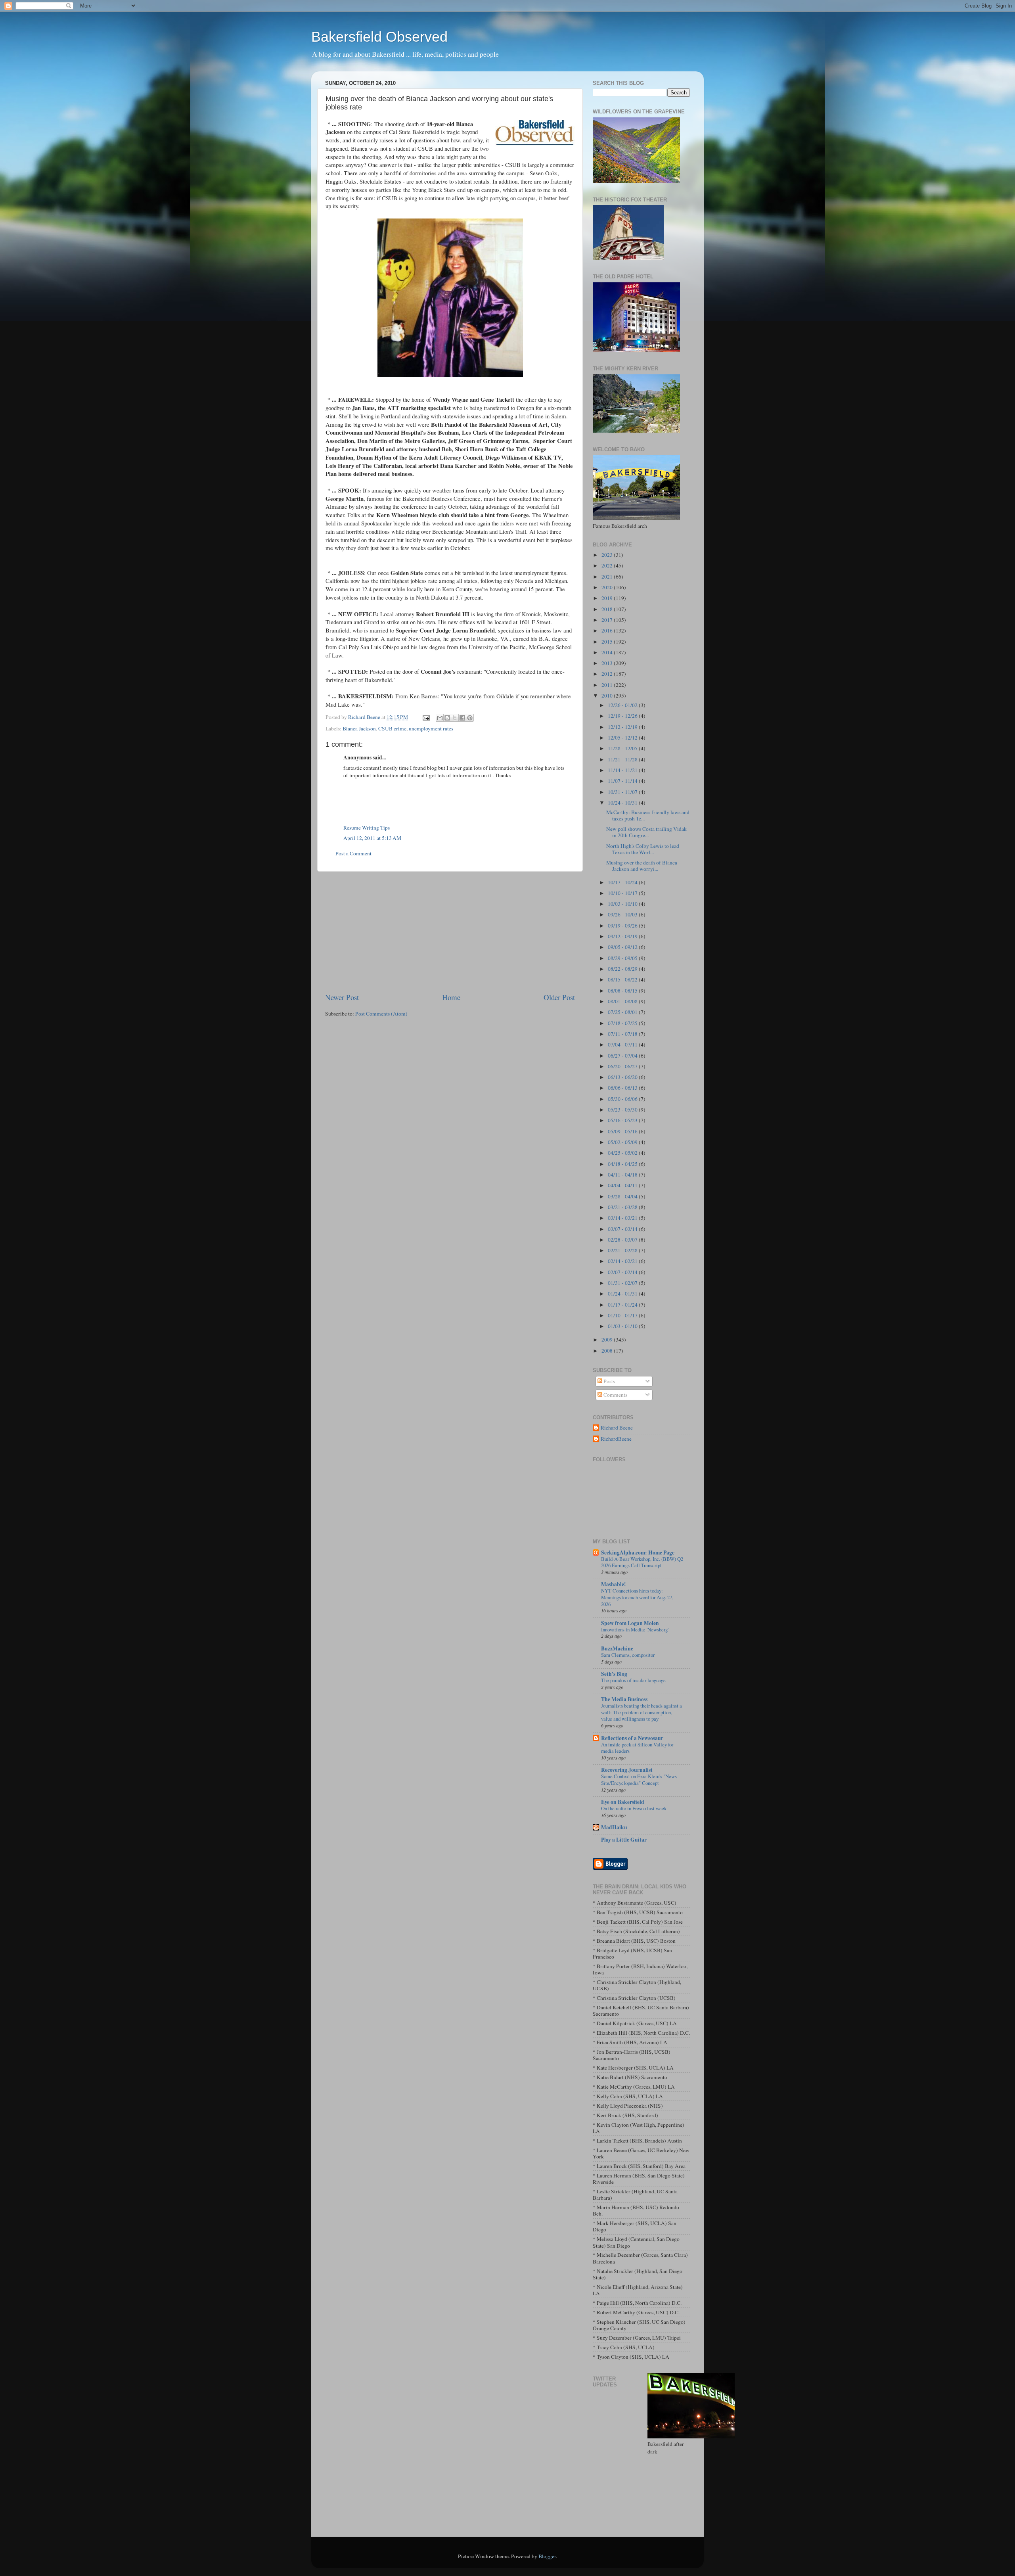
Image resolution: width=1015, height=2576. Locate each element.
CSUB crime (392, 728)
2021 (608, 577)
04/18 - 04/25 (623, 1164)
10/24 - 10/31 (623, 803)
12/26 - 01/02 (623, 705)
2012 (608, 674)
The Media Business (624, 1699)
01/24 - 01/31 (623, 1294)
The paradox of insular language (633, 1680)
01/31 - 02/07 (623, 1283)
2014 (608, 652)
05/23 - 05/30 (623, 1110)
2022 (608, 565)
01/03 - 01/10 (623, 1326)
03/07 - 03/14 (623, 1229)
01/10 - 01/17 (623, 1315)
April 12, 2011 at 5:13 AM (372, 838)
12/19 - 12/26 (623, 716)
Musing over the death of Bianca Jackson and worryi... (642, 866)
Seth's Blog (614, 1674)
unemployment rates (431, 728)
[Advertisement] (450, 932)
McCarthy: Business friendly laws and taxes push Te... (648, 815)
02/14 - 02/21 (623, 1261)
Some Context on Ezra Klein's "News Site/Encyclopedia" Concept (639, 1780)
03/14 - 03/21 (623, 1218)
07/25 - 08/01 (623, 1012)
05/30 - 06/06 (623, 1099)
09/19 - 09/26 (623, 926)
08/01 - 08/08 (623, 1001)
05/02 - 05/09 (623, 1142)
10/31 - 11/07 (623, 792)
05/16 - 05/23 (623, 1120)
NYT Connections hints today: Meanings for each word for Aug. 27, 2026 (637, 1597)
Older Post (559, 997)
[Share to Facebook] (462, 718)
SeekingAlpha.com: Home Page (638, 1552)
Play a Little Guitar (624, 1840)
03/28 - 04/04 (623, 1196)
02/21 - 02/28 (623, 1250)
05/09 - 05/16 (623, 1131)
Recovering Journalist (627, 1770)
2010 (608, 696)
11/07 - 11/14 (623, 781)
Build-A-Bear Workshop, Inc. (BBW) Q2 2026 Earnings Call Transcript (642, 1562)
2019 (608, 598)
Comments (615, 1395)
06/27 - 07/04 (623, 1056)
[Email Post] (425, 717)
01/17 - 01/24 (623, 1305)
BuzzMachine (617, 1648)
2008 (608, 1351)
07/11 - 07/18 (623, 1034)
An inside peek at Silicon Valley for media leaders (637, 1748)
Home (451, 997)
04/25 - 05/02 (623, 1153)
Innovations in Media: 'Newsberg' (635, 1629)
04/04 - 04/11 (623, 1185)
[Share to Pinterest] (470, 718)
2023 (608, 555)
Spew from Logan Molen (630, 1623)
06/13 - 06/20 (623, 1077)
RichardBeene (616, 1439)
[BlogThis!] (447, 718)
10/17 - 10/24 (623, 882)
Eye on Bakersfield (623, 1802)
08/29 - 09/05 (623, 958)
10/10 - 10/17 (623, 893)
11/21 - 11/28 (623, 759)
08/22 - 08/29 (623, 969)
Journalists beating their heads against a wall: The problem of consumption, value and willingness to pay (642, 1712)
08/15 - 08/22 (623, 979)
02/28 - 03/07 (623, 1240)
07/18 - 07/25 (623, 1023)
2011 (608, 685)
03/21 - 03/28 (623, 1207)
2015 (608, 642)
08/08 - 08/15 (623, 991)
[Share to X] (455, 718)
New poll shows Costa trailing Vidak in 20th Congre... (646, 832)
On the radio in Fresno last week (634, 1808)
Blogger (547, 2556)
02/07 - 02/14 (623, 1272)
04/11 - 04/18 (623, 1175)
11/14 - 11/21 (623, 770)
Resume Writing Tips (367, 828)
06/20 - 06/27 (623, 1066)
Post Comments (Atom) (381, 1014)
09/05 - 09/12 (623, 947)
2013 (608, 663)
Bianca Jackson (359, 728)
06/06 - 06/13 (623, 1088)
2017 (608, 620)
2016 (608, 631)
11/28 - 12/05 (623, 748)
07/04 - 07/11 (623, 1045)
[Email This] (440, 718)
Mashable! (614, 1584)
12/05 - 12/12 (623, 738)
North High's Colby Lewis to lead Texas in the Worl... (643, 849)
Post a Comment (353, 853)
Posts (609, 1381)
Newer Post (342, 997)
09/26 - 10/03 (623, 914)
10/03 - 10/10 (623, 904)
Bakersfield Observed (379, 37)
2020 (608, 587)
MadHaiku (614, 1827)
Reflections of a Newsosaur (632, 1738)
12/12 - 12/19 (623, 727)
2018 (608, 609)
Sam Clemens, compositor (628, 1655)
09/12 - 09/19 (623, 936)
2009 (608, 1340)
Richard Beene (617, 1428)
